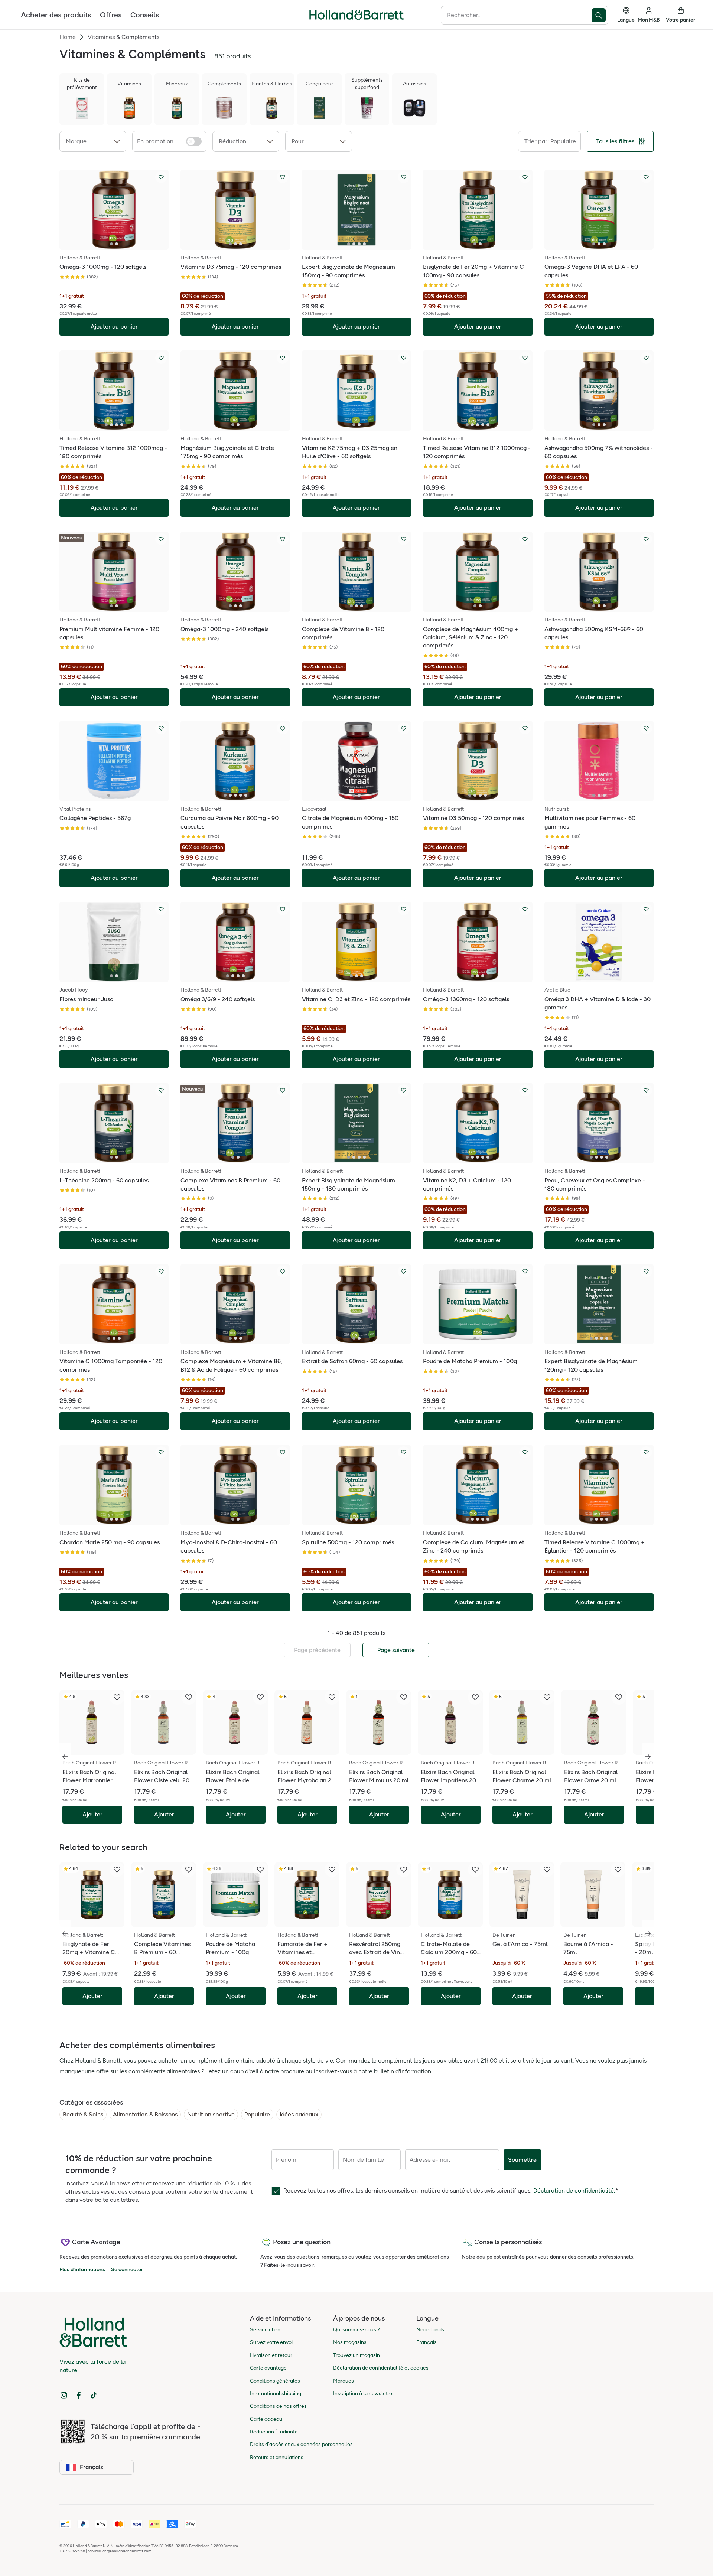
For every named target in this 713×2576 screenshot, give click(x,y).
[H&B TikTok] (94, 2395)
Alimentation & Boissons (145, 2114)
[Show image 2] (117, 244)
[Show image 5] (488, 425)
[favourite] (117, 1697)
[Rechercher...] (600, 15)
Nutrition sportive (211, 2114)
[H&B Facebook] (79, 2395)
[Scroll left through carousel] (65, 1757)
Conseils (145, 15)
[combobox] (516, 15)
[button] (93, 141)
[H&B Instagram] (64, 2395)
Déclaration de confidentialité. (574, 2190)
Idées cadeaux (299, 2114)
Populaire (257, 2114)
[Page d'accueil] (356, 15)
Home (68, 37)
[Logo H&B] (356, 18)
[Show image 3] (241, 244)
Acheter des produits (56, 15)
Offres (111, 15)
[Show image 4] (364, 244)
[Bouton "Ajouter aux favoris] (161, 177)
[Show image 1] (111, 244)
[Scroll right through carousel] (648, 1757)
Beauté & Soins (83, 2114)
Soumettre (522, 2160)
